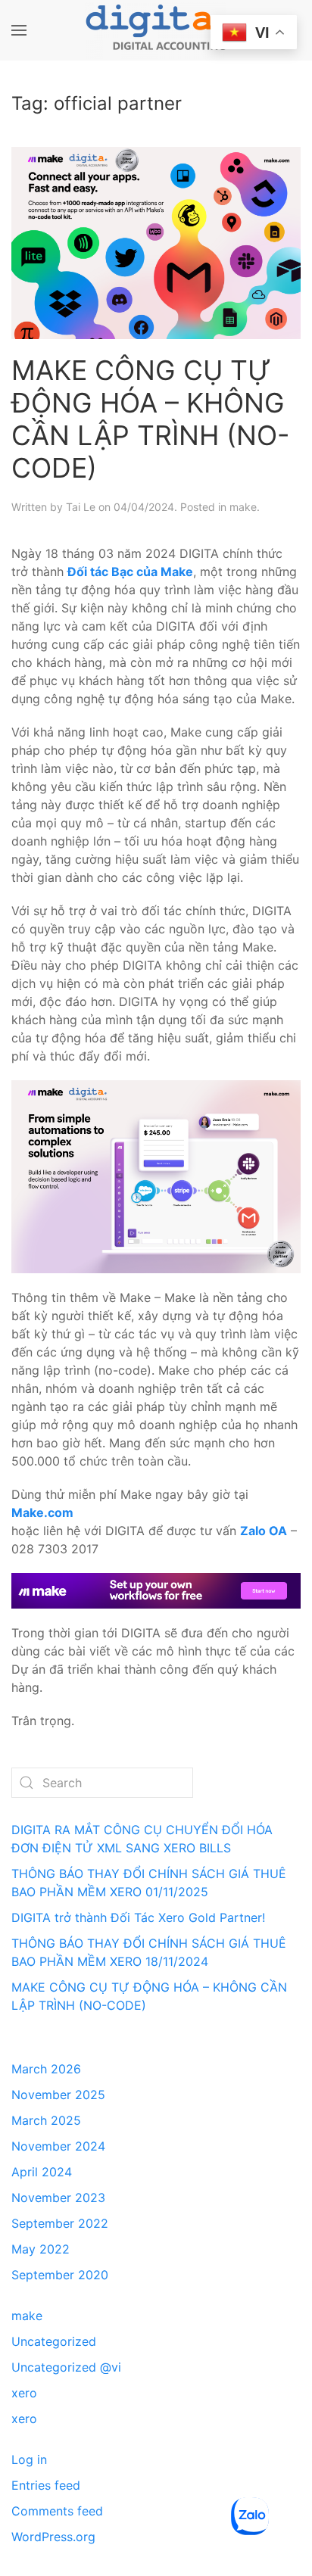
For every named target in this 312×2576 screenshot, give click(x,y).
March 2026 (46, 2069)
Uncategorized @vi (66, 2367)
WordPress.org (53, 2537)
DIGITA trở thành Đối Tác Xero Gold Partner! (138, 1917)
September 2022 (60, 2223)
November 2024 (58, 2146)
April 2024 (42, 2172)
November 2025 (58, 2095)
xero (24, 2393)
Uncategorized (54, 2341)
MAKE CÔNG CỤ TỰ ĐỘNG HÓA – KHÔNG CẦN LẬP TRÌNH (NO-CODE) (150, 419)
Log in (29, 2459)
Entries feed (46, 2485)
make (243, 507)
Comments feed (57, 2511)
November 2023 (58, 2198)
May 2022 (41, 2249)
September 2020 (60, 2275)
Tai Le (81, 507)
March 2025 (46, 2120)
